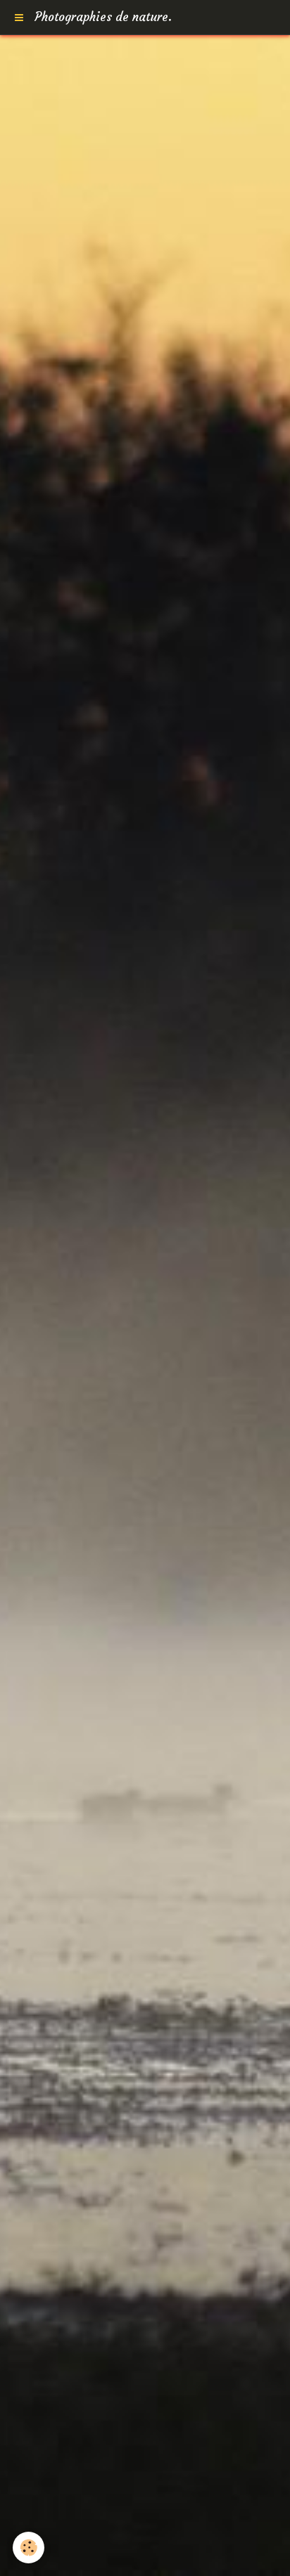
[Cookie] (29, 2548)
